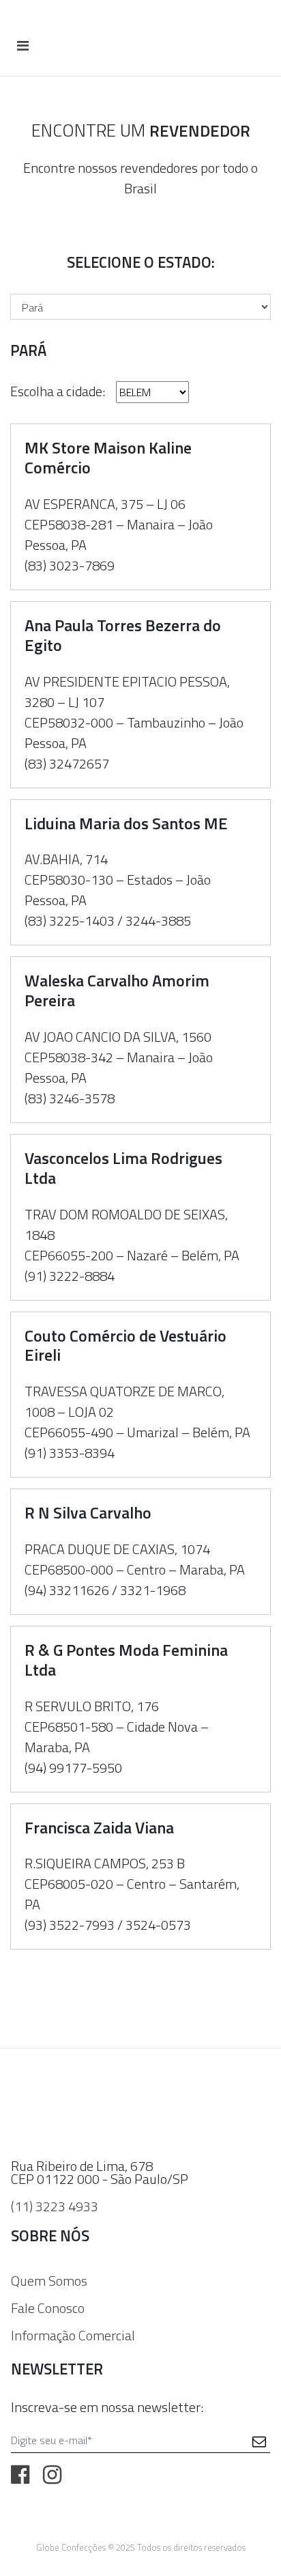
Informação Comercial (73, 2335)
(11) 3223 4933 (55, 2206)
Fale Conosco (48, 2308)
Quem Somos (49, 2281)
